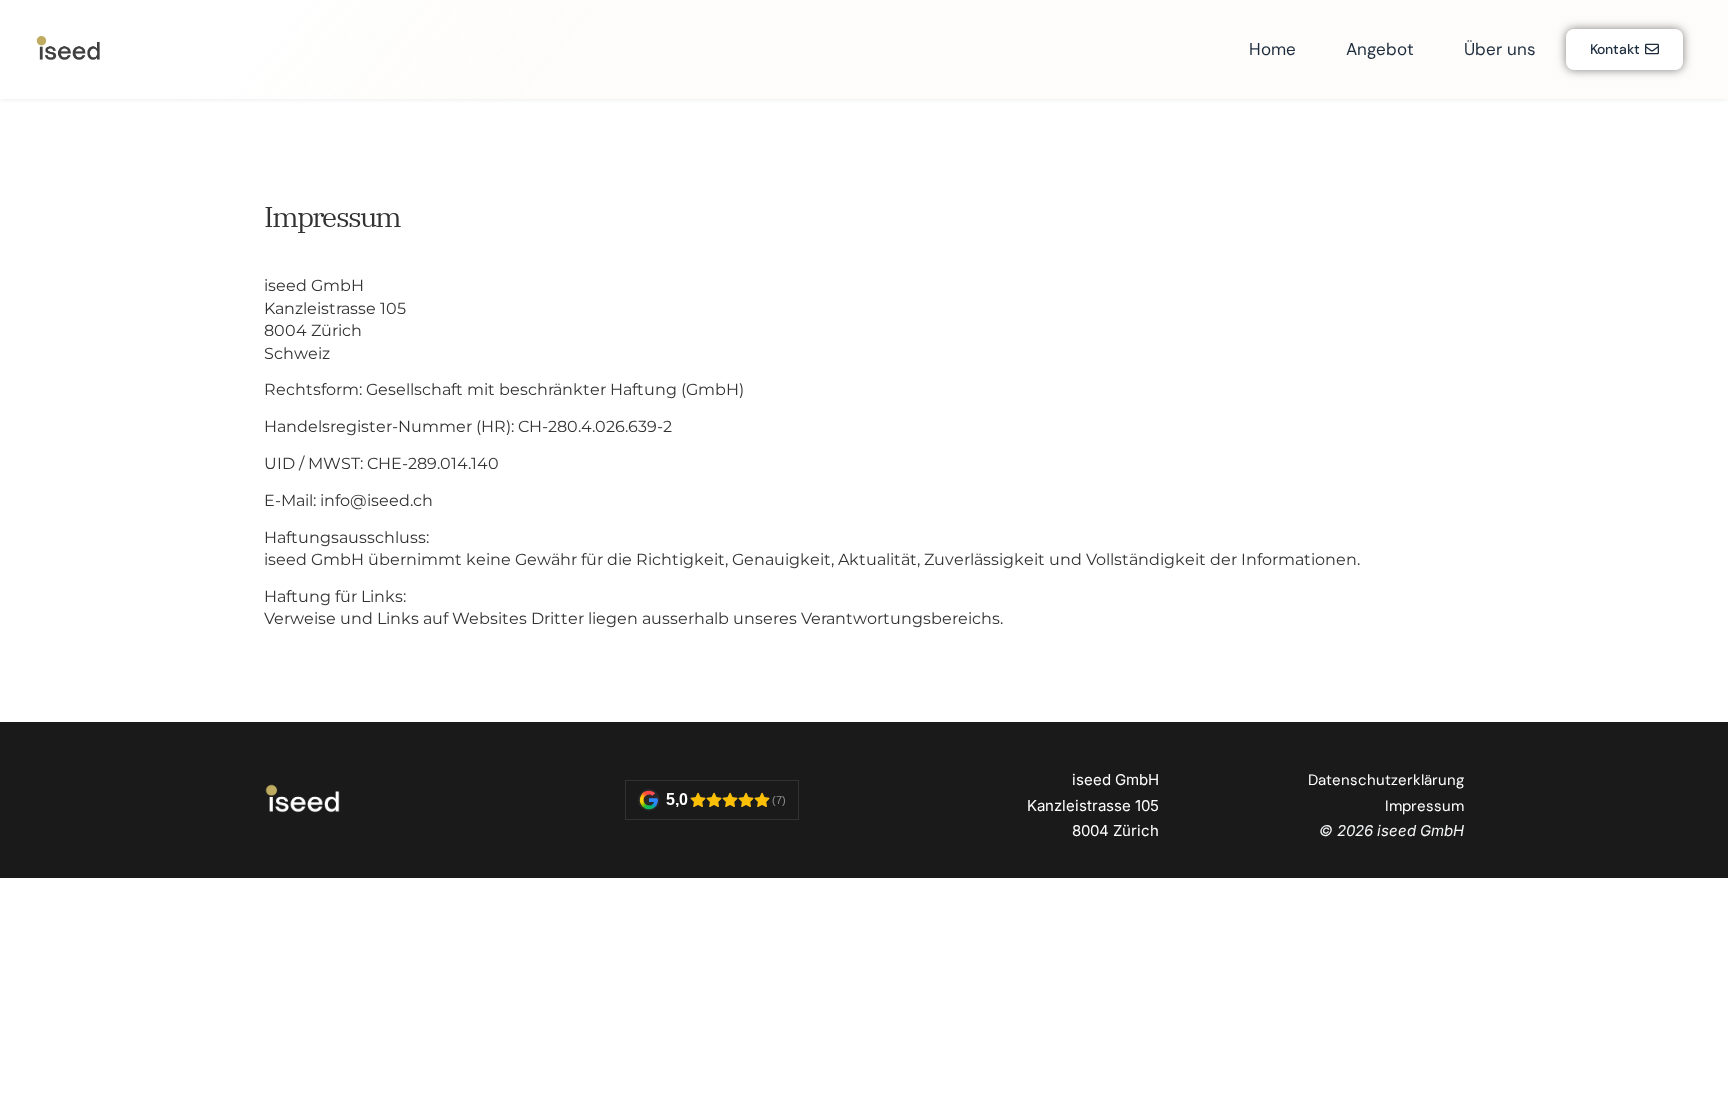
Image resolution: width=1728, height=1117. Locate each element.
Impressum (1424, 806)
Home (1272, 49)
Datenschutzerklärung (1386, 780)
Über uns (1500, 49)
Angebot (1380, 49)
